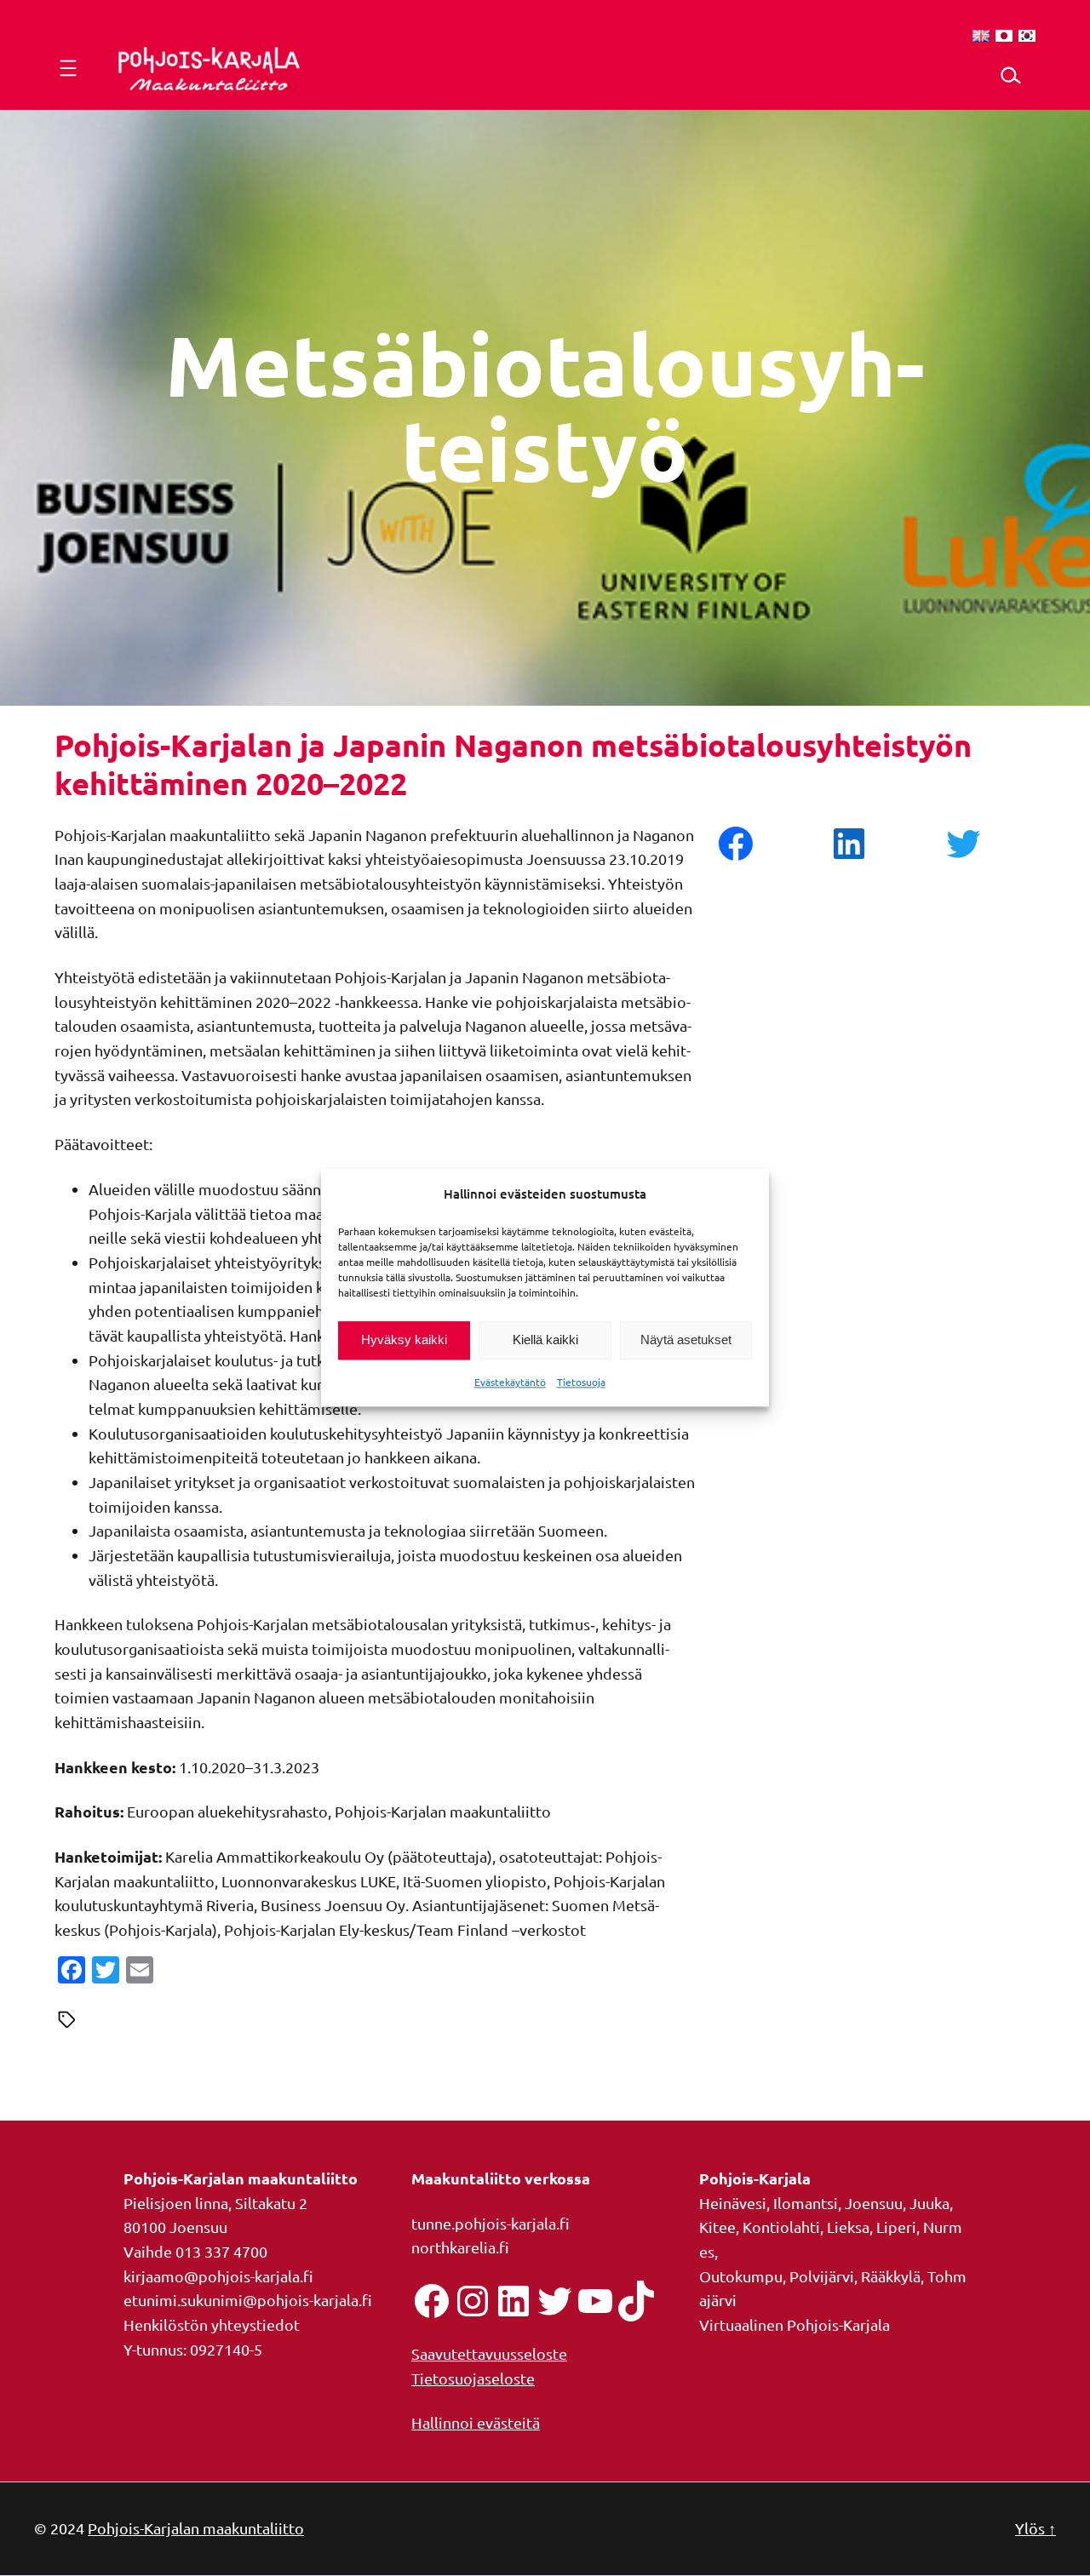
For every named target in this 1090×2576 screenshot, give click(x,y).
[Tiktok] (636, 2301)
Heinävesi (733, 2203)
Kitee (717, 2227)
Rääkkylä (891, 2276)
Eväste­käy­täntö (510, 1382)
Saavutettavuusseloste (489, 2353)
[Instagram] (473, 2301)
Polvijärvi (822, 2276)
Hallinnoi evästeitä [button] (476, 2422)
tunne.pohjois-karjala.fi (490, 2223)
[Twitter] (554, 2301)
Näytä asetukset (686, 1340)
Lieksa (848, 2227)
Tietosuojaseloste (473, 2378)
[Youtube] (595, 2301)
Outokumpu (741, 2276)
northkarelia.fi (460, 2247)
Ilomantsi (806, 2203)
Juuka (929, 2203)
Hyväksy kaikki (404, 1340)
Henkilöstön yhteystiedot (212, 2324)
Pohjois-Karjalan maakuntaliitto (196, 2528)
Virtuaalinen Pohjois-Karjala (795, 2324)
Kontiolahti (781, 2227)
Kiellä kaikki (545, 1340)
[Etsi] (1010, 75)
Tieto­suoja (581, 1382)
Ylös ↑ (1035, 2528)
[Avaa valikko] (68, 68)
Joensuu (874, 2203)
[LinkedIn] (513, 2301)
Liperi (896, 2227)
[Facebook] (432, 2301)
